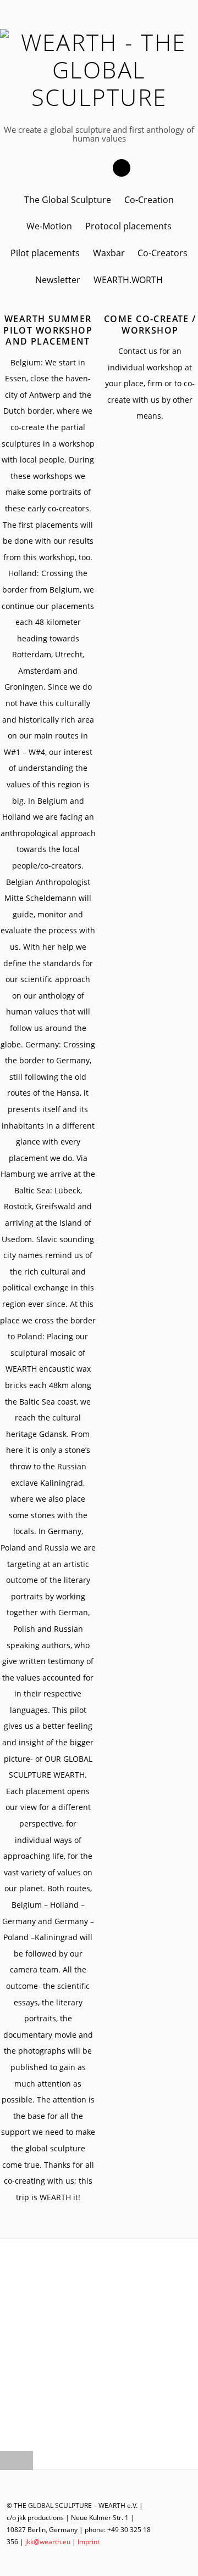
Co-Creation (149, 200)
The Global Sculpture (68, 200)
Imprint (89, 2542)
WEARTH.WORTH (128, 280)
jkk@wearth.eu (48, 2542)
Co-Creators (163, 253)
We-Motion (49, 226)
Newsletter (58, 280)
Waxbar (109, 253)
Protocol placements (128, 226)
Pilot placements (45, 253)
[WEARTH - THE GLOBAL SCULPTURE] (99, 97)
